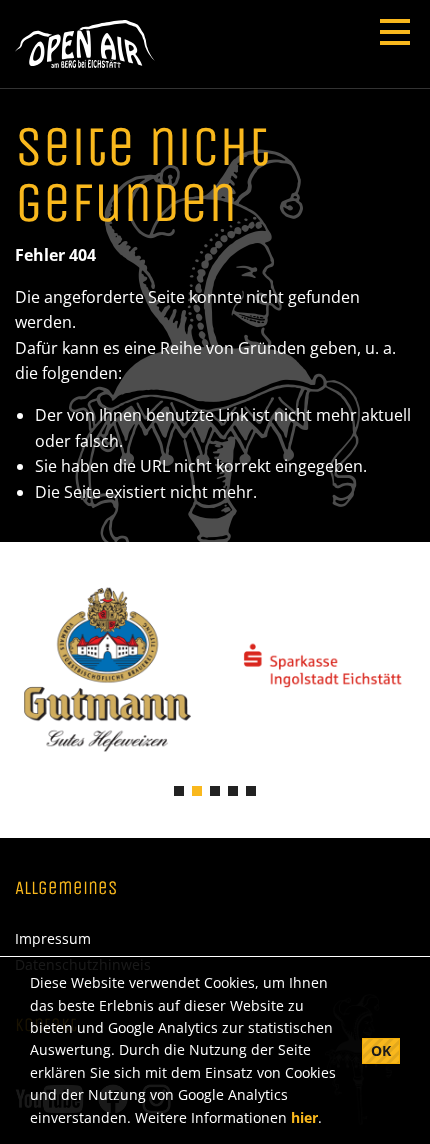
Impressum (53, 939)
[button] (179, 791)
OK (381, 1050)
